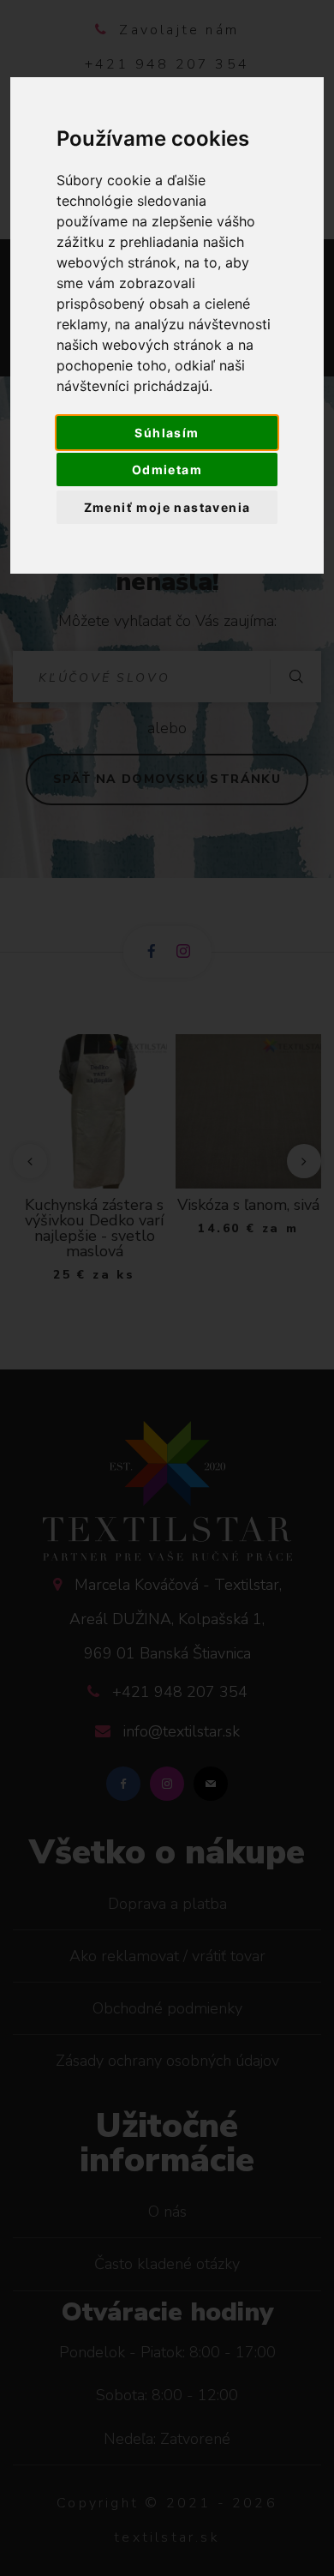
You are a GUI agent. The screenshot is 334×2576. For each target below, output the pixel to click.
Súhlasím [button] (167, 433)
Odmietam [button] (167, 469)
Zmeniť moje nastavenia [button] (167, 507)
